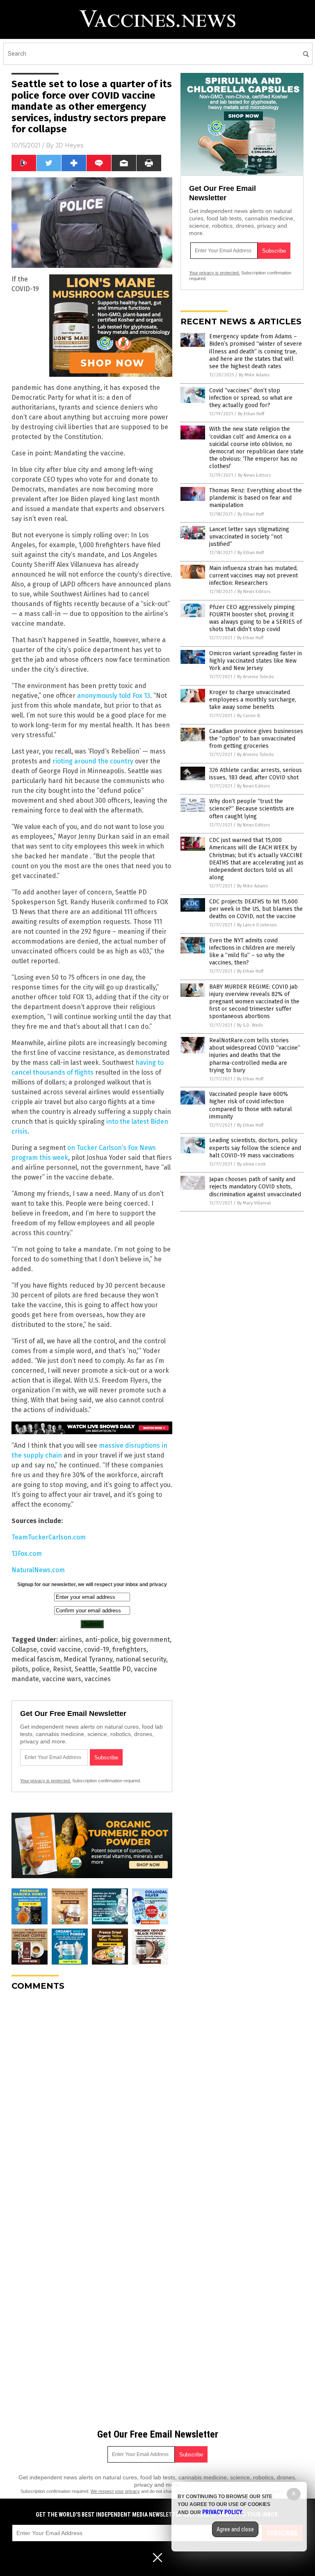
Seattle (85, 1669)
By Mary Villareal (254, 1203)
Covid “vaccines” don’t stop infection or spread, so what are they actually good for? (251, 398)
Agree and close (235, 2529)
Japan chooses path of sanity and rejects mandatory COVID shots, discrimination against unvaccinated (255, 1187)
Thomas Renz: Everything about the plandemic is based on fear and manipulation (256, 498)
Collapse (24, 1649)
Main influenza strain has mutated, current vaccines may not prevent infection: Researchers (253, 576)
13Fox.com (27, 1554)
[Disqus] (92, 2100)
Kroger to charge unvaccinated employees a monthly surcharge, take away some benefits (253, 700)
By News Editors (254, 475)
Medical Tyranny (88, 1659)
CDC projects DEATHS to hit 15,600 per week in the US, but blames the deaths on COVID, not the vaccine (256, 909)
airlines (71, 1640)
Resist (62, 1669)
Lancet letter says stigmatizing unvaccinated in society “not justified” (249, 537)
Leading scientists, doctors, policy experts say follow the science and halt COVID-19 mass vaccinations (255, 1148)
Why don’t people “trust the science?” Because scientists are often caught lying (252, 809)
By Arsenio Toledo (256, 677)
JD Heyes (69, 145)
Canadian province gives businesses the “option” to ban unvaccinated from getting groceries (256, 739)
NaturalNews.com (38, 1570)
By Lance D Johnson (257, 925)
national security (141, 1659)
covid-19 (97, 1649)
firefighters (129, 1649)
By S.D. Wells (250, 1025)
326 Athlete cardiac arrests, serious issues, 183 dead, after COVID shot (256, 774)
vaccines (98, 1679)
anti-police (102, 1640)
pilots (20, 1669)
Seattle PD (115, 1669)
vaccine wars (62, 1679)
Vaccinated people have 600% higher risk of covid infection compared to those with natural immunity (251, 1105)
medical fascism (36, 1659)
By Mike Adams (254, 375)
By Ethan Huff (251, 414)
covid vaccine (60, 1649)
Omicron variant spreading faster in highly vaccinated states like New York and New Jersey (256, 661)
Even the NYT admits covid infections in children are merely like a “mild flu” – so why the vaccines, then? (252, 952)
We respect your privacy (115, 2491)
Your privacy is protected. (46, 1781)
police (41, 1669)
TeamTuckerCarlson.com (49, 1537)
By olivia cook (251, 1164)
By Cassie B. (249, 716)
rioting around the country (93, 761)
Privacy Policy (222, 2512)
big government (146, 1640)
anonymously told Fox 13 (114, 696)
